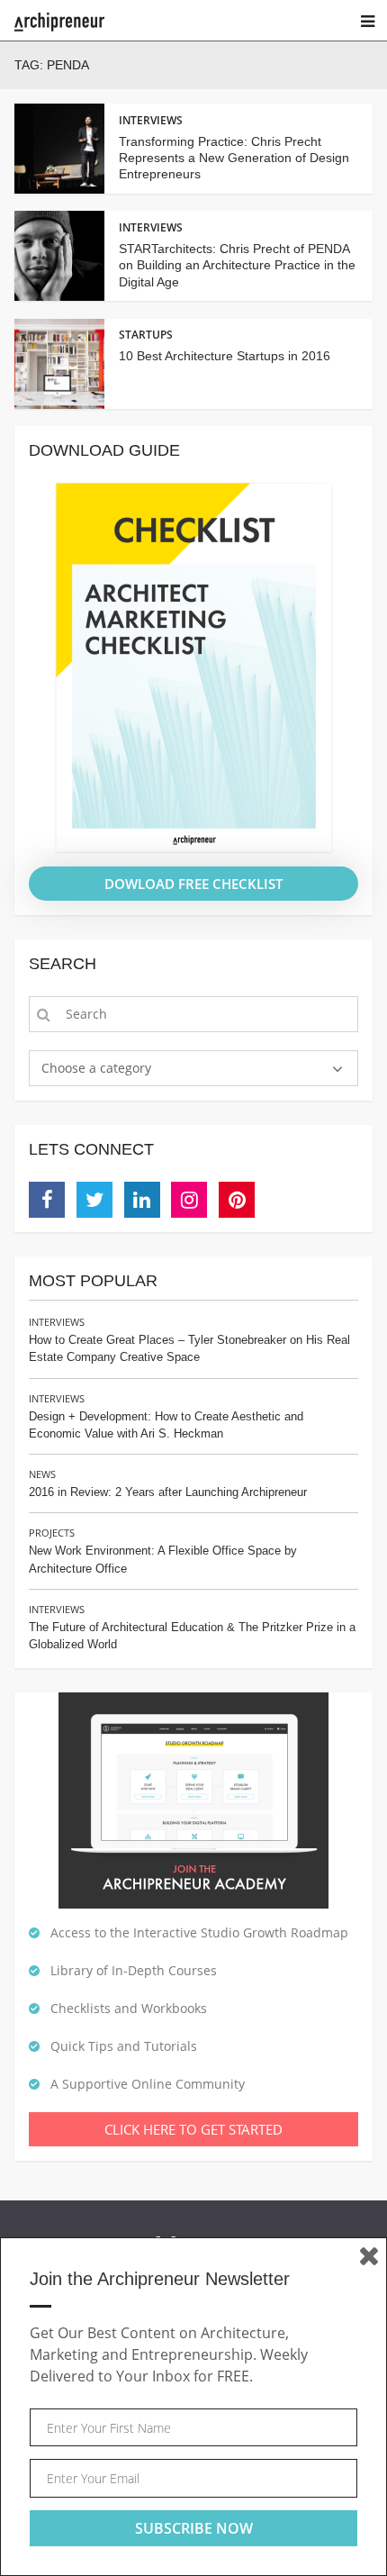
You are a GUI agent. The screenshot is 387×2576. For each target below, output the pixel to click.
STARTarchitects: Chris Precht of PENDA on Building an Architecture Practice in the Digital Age (237, 265)
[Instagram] (189, 1200)
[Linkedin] (142, 1200)
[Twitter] (94, 1200)
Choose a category (96, 1068)
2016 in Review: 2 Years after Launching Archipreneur (168, 1492)
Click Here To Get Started (193, 2129)
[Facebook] (47, 1200)
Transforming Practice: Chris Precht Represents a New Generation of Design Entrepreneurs (234, 158)
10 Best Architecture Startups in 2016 (225, 356)
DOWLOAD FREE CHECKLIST (193, 884)
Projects (52, 1533)
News (42, 1474)
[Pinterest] (237, 1200)
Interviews (57, 1322)
